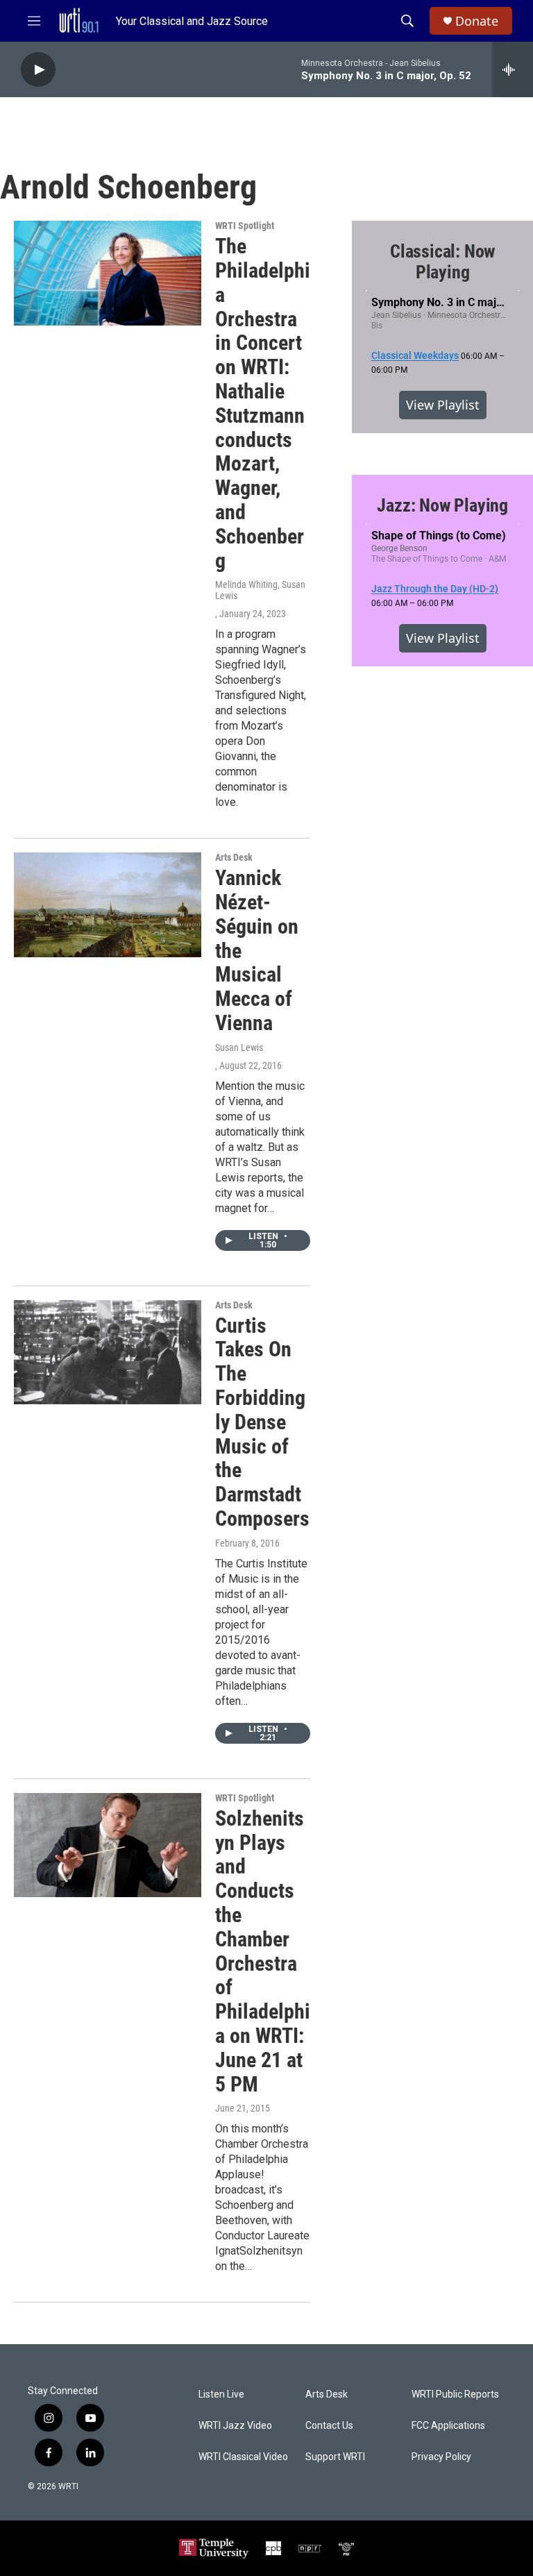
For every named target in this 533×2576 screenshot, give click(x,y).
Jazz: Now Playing (442, 505)
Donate (477, 21)
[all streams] (513, 69)
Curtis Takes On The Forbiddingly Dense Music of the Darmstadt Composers (262, 1422)
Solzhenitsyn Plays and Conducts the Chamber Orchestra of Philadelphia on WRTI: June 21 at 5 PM (263, 1951)
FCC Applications (448, 2426)
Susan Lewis (239, 1047)
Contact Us (329, 2426)
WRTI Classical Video (243, 2457)
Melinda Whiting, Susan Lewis (260, 590)
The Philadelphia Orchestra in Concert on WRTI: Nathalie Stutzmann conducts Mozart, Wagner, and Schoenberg (263, 403)
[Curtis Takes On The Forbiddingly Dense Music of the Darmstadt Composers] (108, 1352)
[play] (38, 70)
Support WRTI (335, 2457)
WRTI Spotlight (245, 226)
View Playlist (443, 405)
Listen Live (221, 2394)
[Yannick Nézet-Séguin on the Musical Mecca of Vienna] (108, 904)
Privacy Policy (441, 2457)
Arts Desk (234, 857)
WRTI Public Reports (455, 2394)
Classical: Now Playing (442, 262)
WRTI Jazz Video (235, 2426)
